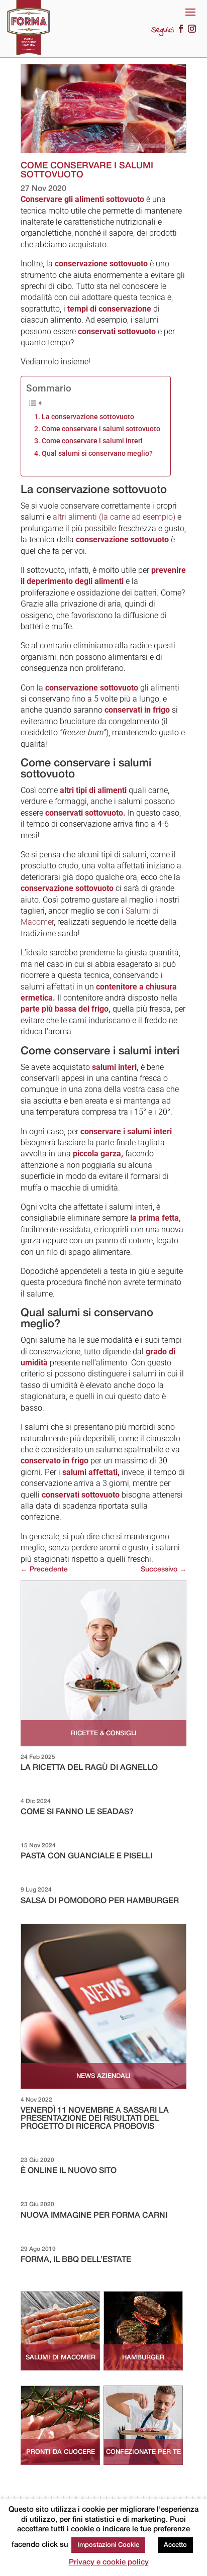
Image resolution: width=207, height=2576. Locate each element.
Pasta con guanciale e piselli (86, 1856)
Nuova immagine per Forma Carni (94, 2216)
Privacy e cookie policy (109, 2562)
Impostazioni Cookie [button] (108, 2545)
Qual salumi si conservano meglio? (97, 454)
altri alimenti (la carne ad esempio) (114, 517)
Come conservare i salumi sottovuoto (101, 429)
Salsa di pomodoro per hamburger (100, 1901)
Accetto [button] (175, 2545)
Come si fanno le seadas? (77, 1812)
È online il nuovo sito (69, 2171)
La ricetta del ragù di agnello (89, 1768)
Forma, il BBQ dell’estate (76, 2260)
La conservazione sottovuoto (88, 417)
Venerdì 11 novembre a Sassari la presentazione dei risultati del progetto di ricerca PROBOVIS (95, 2119)
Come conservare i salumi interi (92, 441)
